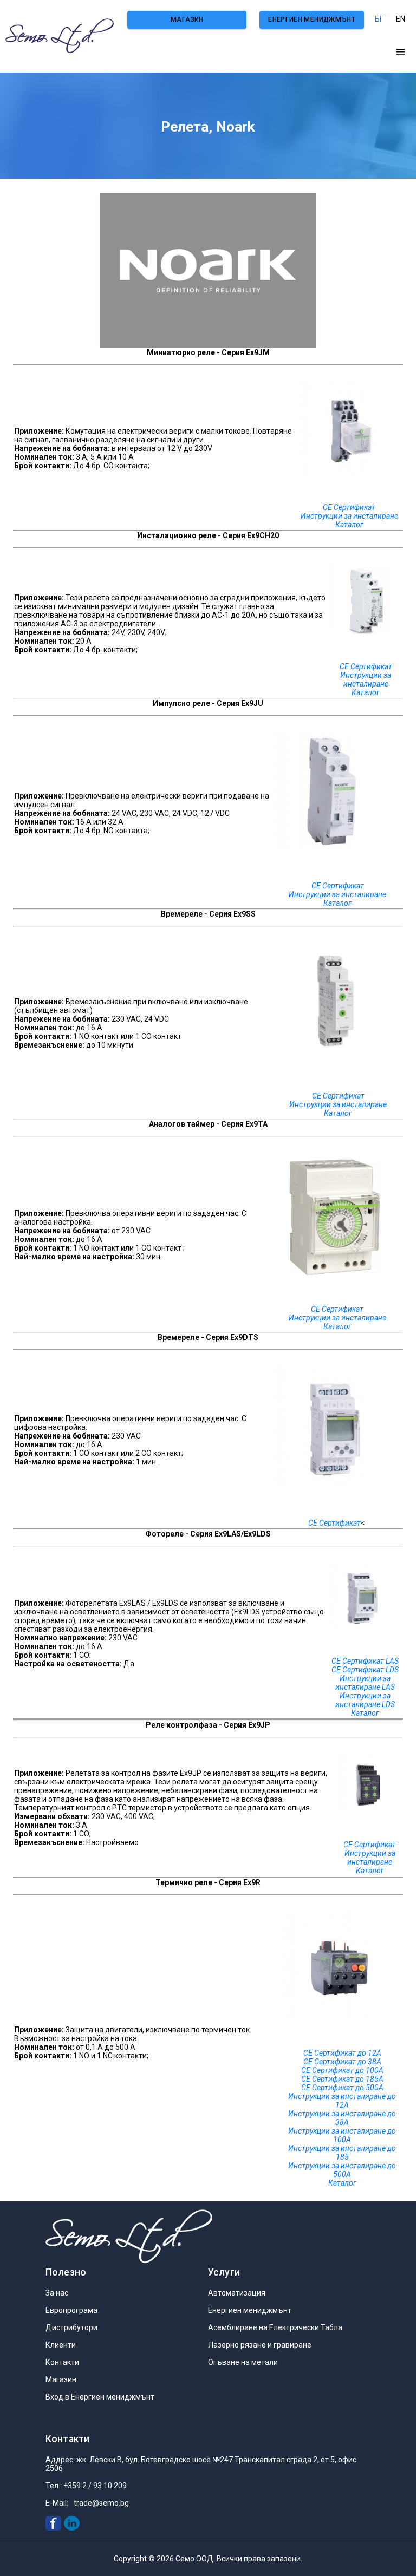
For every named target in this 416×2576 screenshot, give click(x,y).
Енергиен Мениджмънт (312, 19)
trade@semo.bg (101, 2503)
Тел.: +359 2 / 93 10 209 (86, 2486)
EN (401, 19)
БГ (379, 19)
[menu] (401, 52)
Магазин (187, 19)
